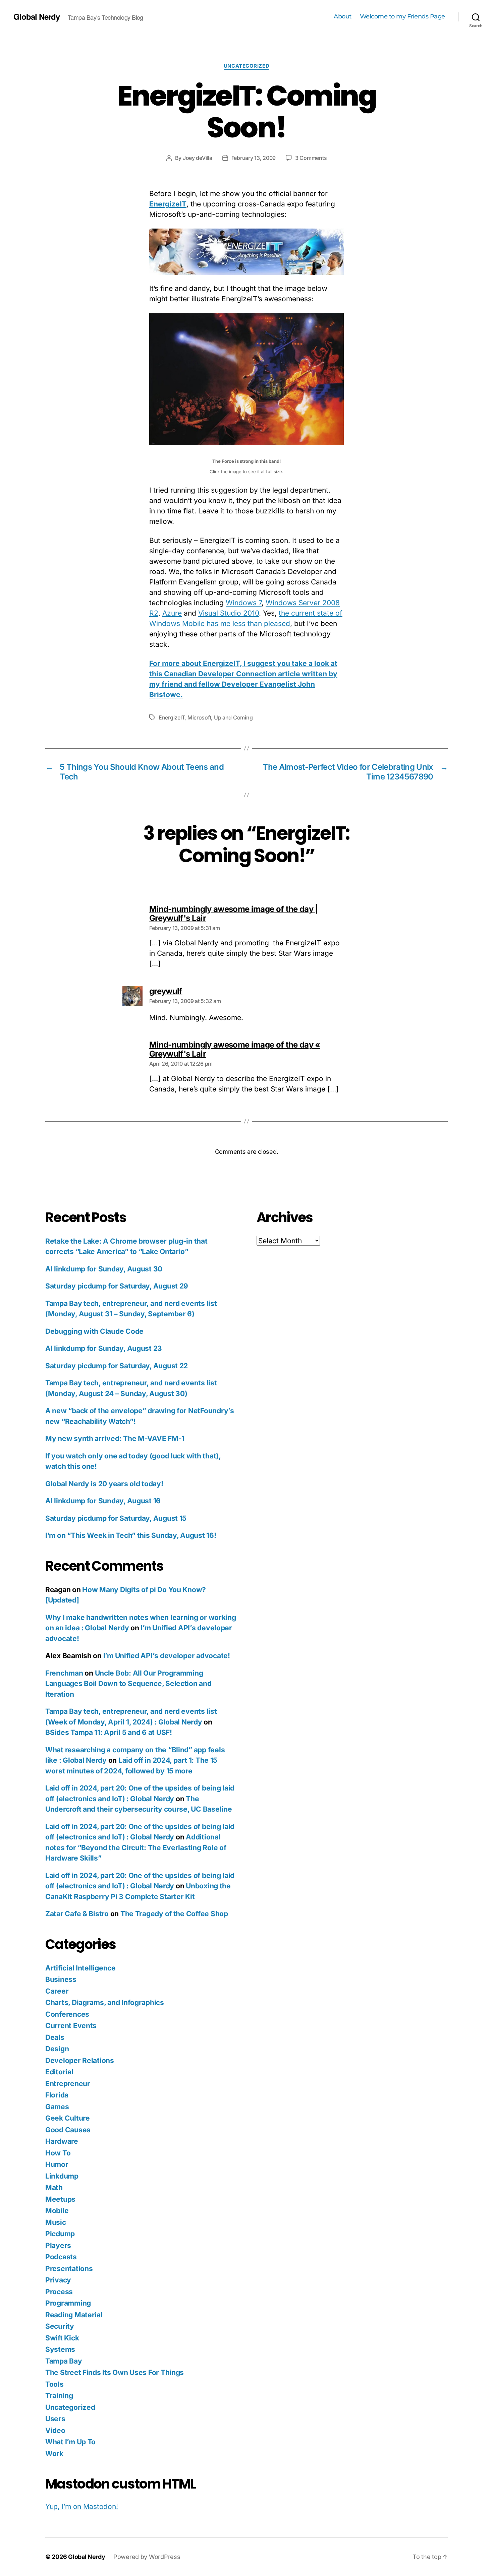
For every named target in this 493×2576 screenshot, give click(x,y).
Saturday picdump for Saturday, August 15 (116, 1518)
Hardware (62, 2141)
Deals (55, 2037)
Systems (60, 2349)
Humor (57, 2164)
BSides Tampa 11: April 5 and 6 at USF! (109, 1732)
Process (59, 2292)
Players (58, 2245)
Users (55, 2419)
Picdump (60, 2234)
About (343, 17)
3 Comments (311, 158)
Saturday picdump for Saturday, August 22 (117, 1366)
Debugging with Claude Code (94, 1331)
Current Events (71, 2026)
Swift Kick (62, 2338)
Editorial (59, 2072)
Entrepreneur (68, 2084)
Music (56, 2222)
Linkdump (62, 2176)
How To (58, 2153)
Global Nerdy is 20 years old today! (104, 1484)
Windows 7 (244, 603)
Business (61, 1979)
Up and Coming (233, 717)
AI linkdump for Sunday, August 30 (104, 1269)
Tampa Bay (64, 2361)
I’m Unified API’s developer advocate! (167, 1656)
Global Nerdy (37, 16)
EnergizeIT (168, 204)
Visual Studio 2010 (229, 613)
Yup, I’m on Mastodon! (81, 2506)
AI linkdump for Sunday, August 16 (103, 1501)
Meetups (60, 2199)
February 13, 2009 (254, 158)
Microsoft (199, 717)
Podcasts (61, 2257)
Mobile (57, 2211)
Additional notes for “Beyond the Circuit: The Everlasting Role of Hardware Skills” (136, 1847)
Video (55, 2430)
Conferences (67, 2014)
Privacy (58, 2280)
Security (60, 2326)
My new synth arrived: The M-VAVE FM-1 (115, 1438)
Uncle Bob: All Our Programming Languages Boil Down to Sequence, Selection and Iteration (128, 1684)
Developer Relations (80, 2060)
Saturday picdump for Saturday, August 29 (117, 1286)
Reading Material (74, 2315)
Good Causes (68, 2130)
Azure (172, 613)
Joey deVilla (198, 158)
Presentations (69, 2269)
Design (57, 2049)
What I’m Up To (70, 2442)
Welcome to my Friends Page (402, 17)
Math (54, 2187)
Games (57, 2107)
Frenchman (64, 1673)
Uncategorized (246, 66)
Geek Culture (68, 2118)
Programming (68, 2303)
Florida (57, 2095)
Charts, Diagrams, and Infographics (105, 2002)
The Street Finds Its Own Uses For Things (115, 2372)
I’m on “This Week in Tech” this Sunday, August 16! (131, 1535)
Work (54, 2454)
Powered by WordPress (147, 2557)
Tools (54, 2384)
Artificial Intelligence (80, 1968)
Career (57, 1991)
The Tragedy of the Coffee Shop (174, 1914)
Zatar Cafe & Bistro (77, 1914)
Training (59, 2396)
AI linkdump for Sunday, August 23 (104, 1348)
